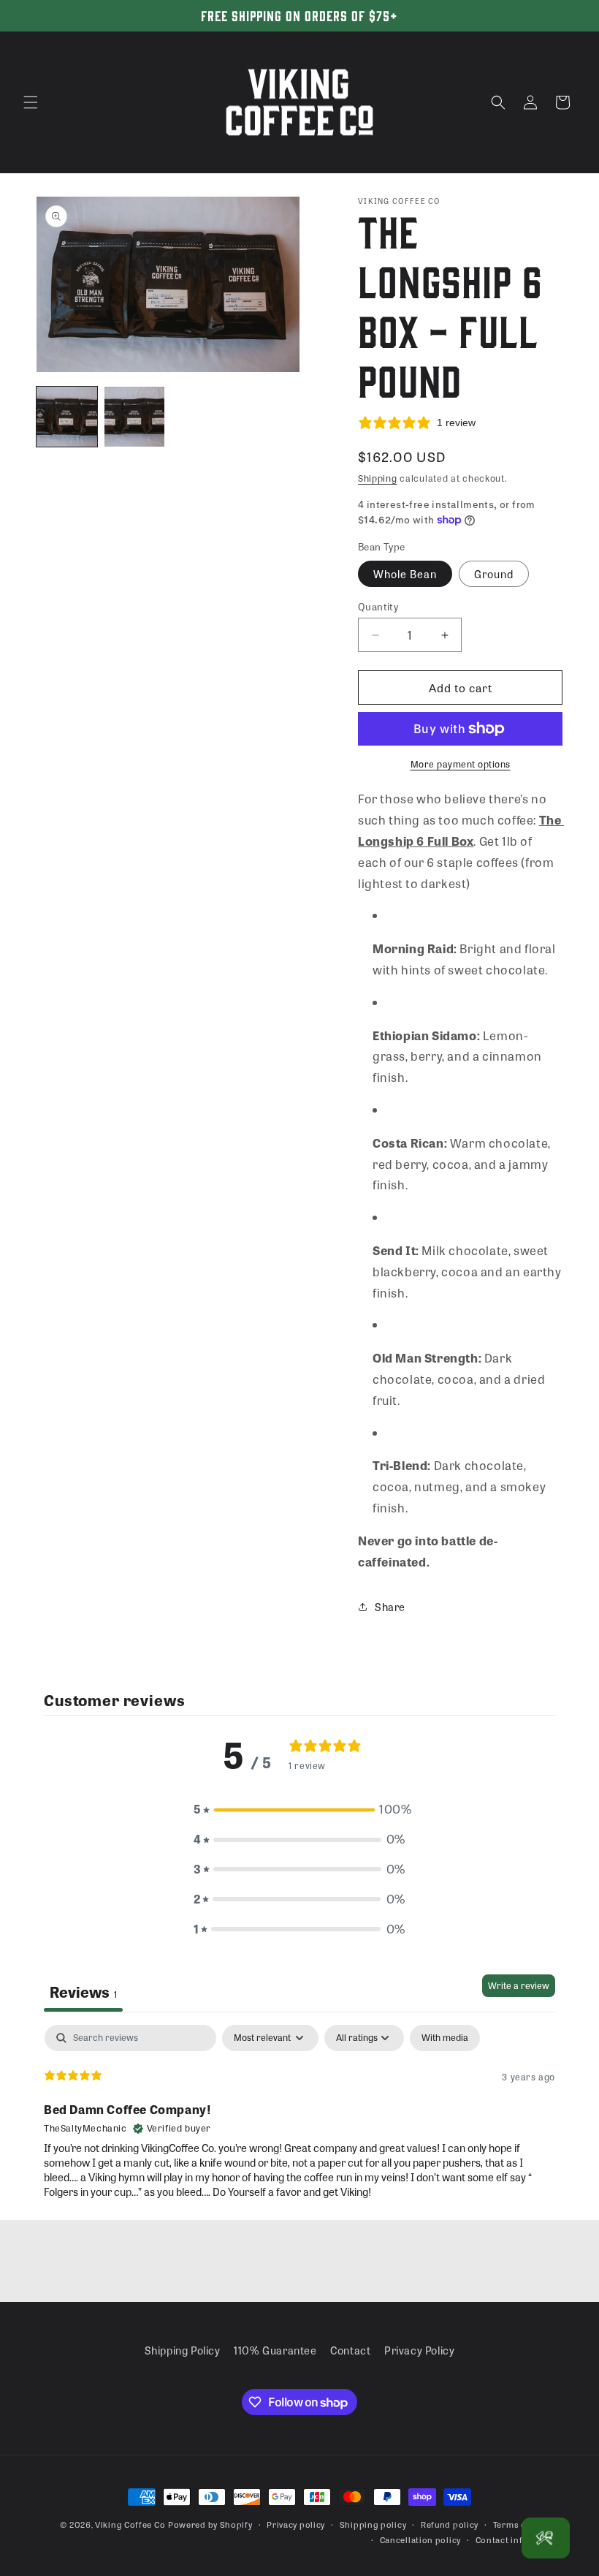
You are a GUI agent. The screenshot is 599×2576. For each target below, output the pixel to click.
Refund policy (450, 2524)
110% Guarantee (275, 2350)
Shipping (378, 478)
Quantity (378, 606)
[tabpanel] (299, 2118)
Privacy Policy (419, 2350)
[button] (31, 102)
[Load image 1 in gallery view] (67, 417)
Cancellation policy (420, 2539)
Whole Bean (405, 574)
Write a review (519, 1985)
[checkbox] (445, 2038)
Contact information (519, 2539)
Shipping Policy (183, 2350)
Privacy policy (296, 2524)
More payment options (461, 764)
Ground (494, 574)
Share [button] (390, 1607)
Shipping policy (373, 2524)
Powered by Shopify (210, 2524)
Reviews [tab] (83, 1992)
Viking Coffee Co (130, 2524)
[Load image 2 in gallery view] (135, 417)
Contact (350, 2350)
